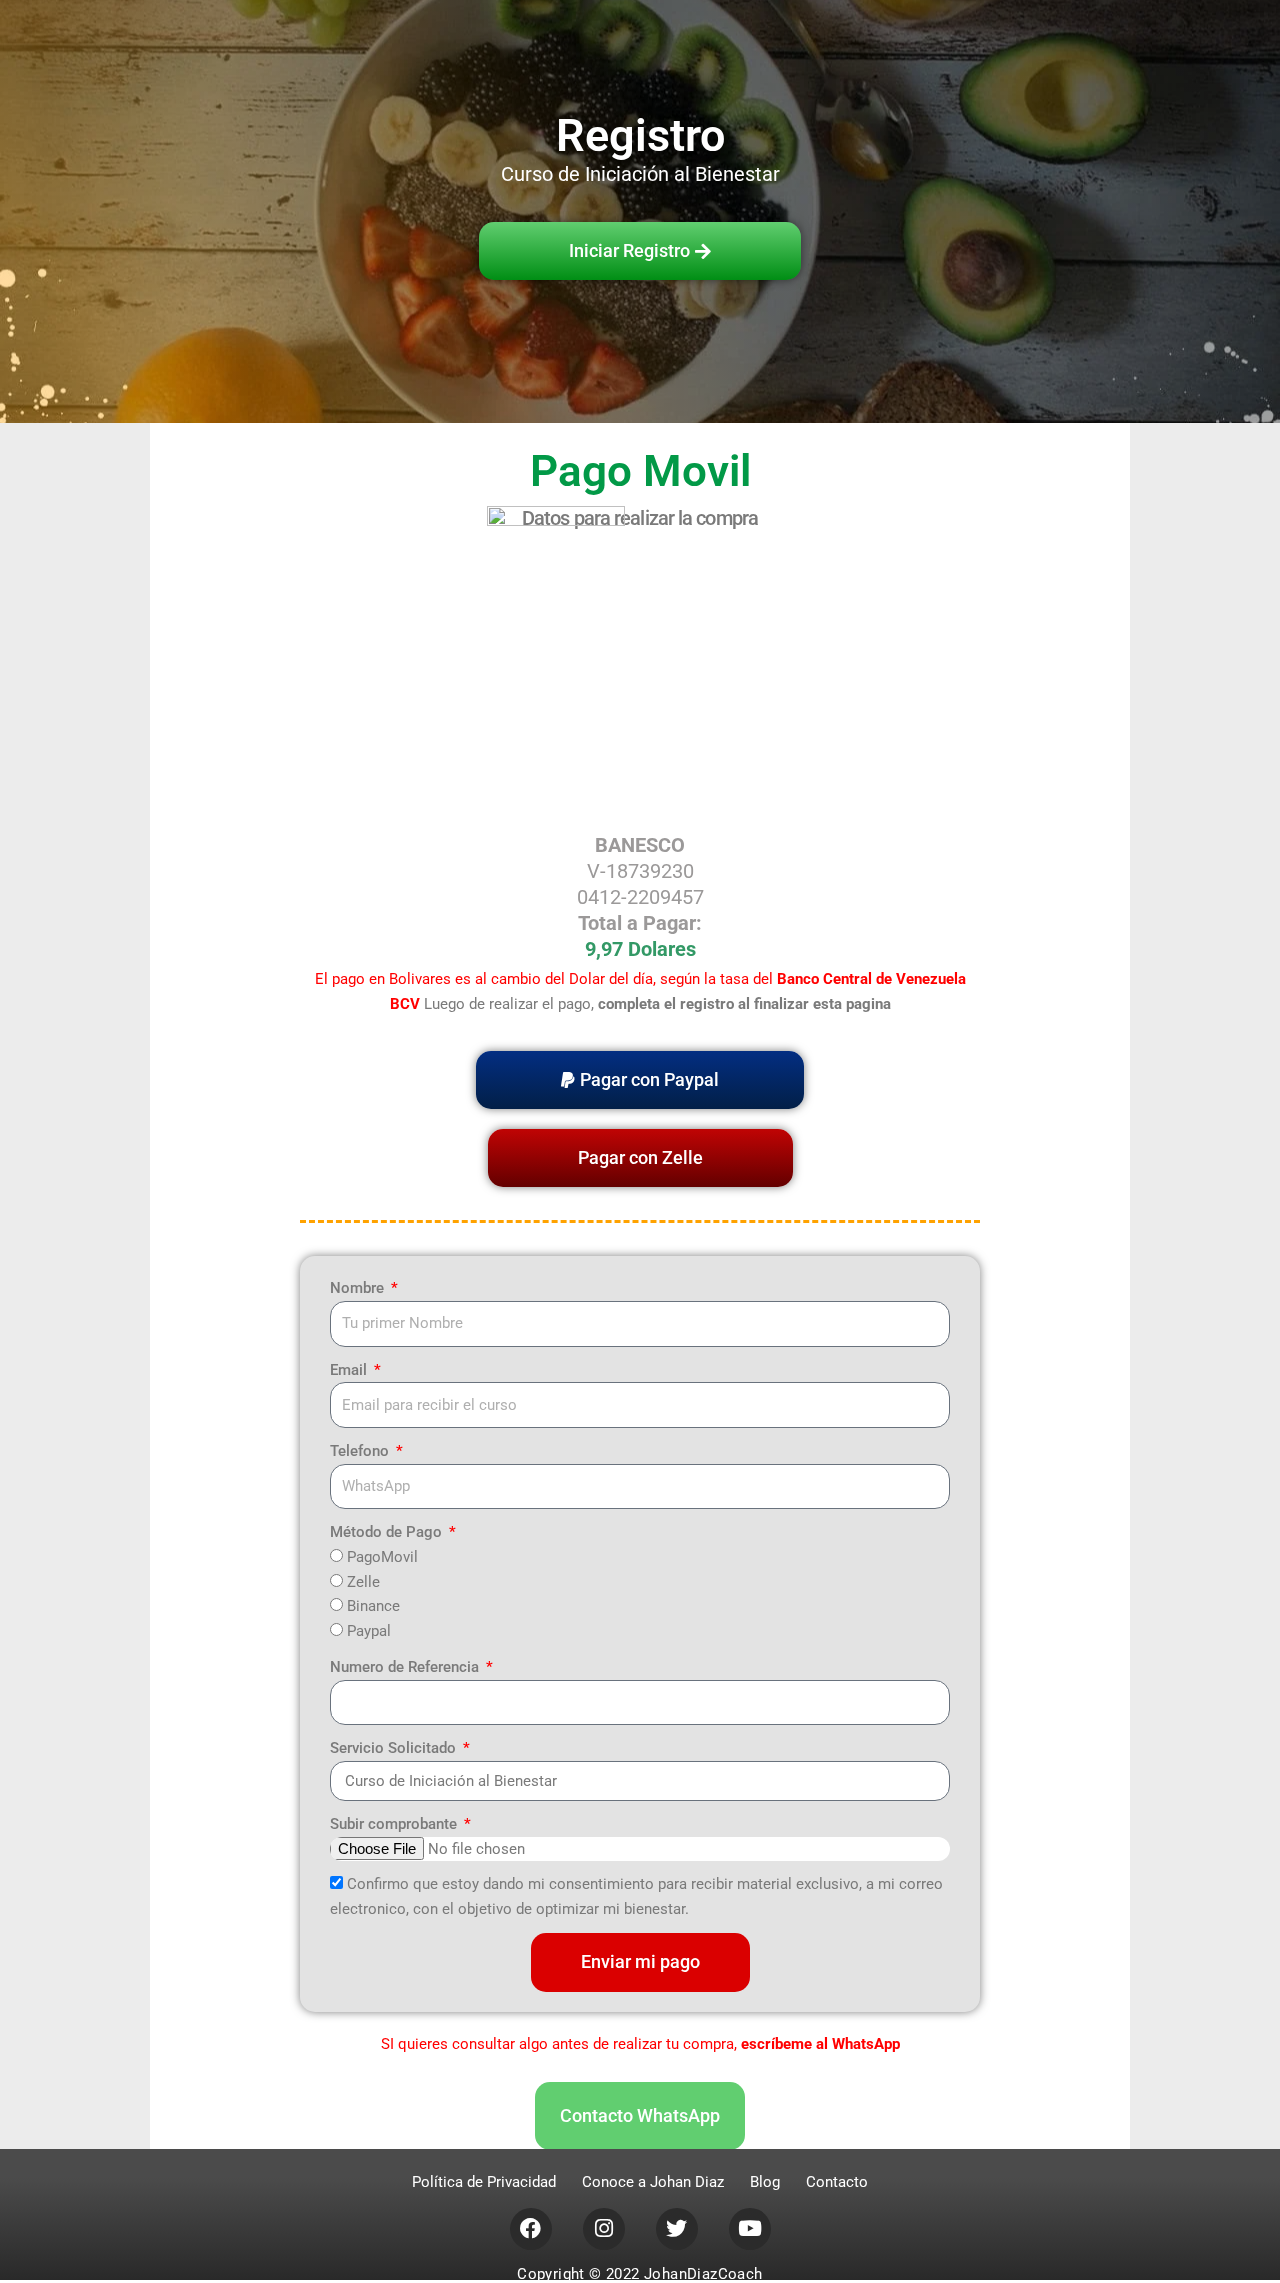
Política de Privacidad (484, 2182)
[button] (640, 1080)
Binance (373, 1606)
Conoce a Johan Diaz (653, 2182)
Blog (765, 2182)
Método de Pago (388, 1532)
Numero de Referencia (406, 1667)
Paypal (369, 1631)
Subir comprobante (395, 1824)
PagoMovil (382, 1557)
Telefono (361, 1451)
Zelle (363, 1582)
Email (350, 1370)
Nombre (359, 1288)
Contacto (837, 2182)
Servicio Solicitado (395, 1748)
